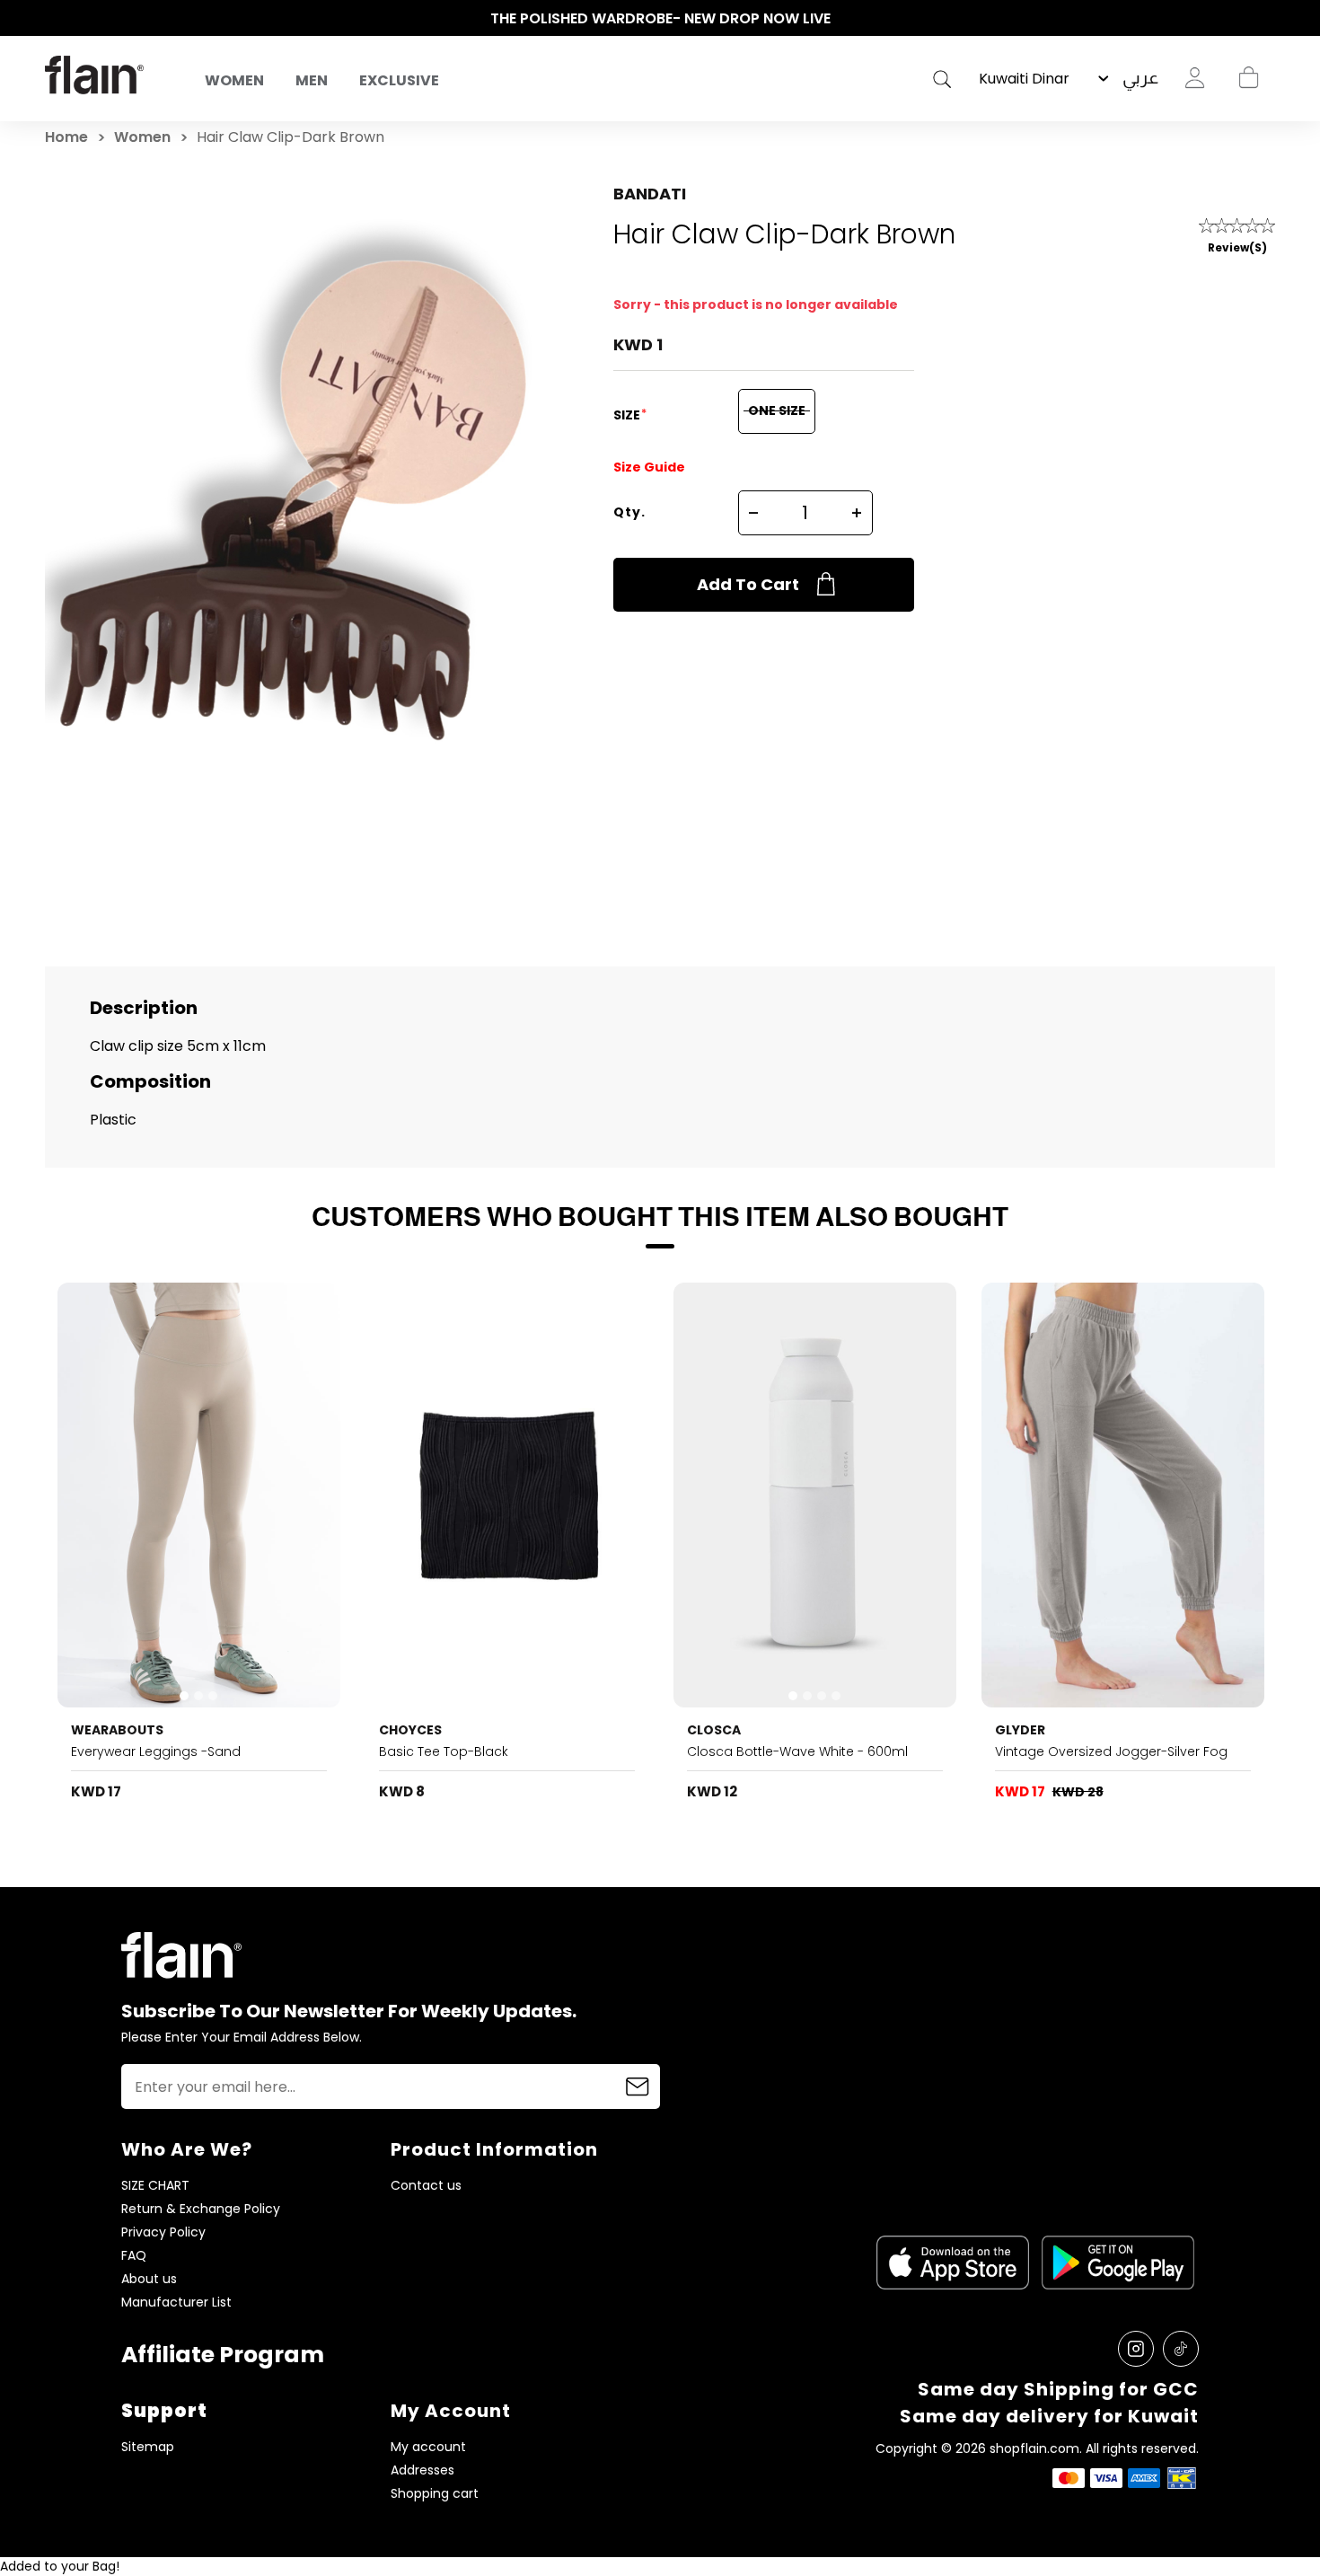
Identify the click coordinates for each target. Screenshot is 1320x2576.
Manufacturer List (176, 2303)
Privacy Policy (163, 2232)
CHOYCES (410, 1730)
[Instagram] (1136, 2349)
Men (312, 80)
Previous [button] (54, 19)
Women (234, 80)
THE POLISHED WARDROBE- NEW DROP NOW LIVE (660, 18)
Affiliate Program (223, 2355)
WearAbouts (117, 1730)
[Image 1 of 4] (815, 1495)
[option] (660, 19)
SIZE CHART (155, 2186)
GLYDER (1020, 1730)
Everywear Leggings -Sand (156, 1751)
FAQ (134, 2256)
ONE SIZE (777, 410)
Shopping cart (1248, 78)
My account (428, 2447)
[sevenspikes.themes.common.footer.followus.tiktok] (1181, 2349)
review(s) (1237, 247)
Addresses (422, 2470)
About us (149, 2279)
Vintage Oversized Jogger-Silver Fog (1111, 1751)
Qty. (629, 512)
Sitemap (148, 2447)
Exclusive (399, 80)
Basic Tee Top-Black (444, 1751)
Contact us (426, 2186)
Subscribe (638, 2086)
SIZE (628, 415)
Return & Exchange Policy (201, 2209)
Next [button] (1266, 19)
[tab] (184, 1696)
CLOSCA (714, 1730)
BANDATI (650, 194)
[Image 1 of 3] (199, 1495)
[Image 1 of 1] (1123, 1495)
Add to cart (748, 584)
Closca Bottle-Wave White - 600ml (797, 1751)
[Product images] (199, 1495)
